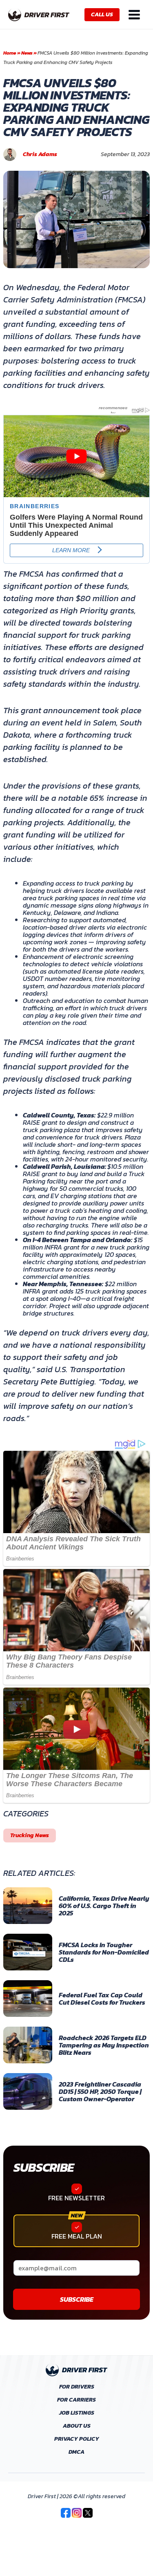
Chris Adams (40, 154)
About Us (77, 2426)
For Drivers (77, 2387)
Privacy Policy (77, 2439)
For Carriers (76, 2400)
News (27, 53)
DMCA (76, 2452)
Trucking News (30, 1835)
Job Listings (77, 2413)
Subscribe (43, 2167)
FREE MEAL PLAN (77, 2236)
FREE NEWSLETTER (76, 2198)
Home (10, 53)
